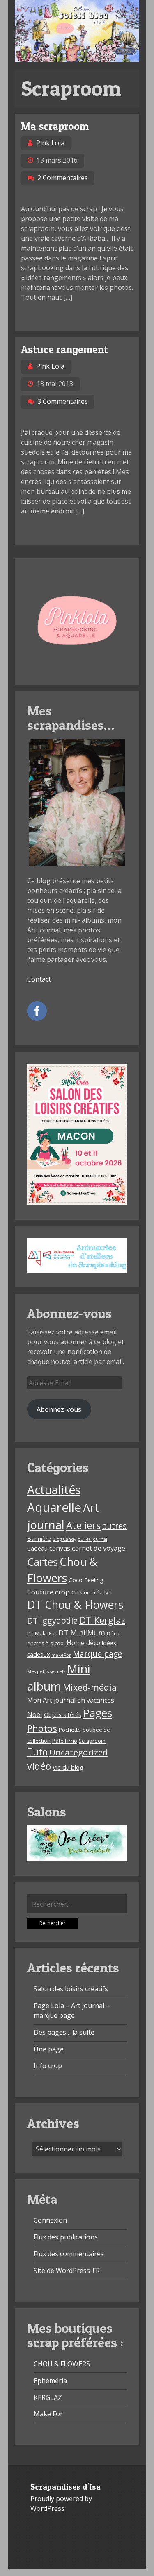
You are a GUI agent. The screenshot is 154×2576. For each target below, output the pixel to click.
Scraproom (92, 1741)
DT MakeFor (42, 1633)
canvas (60, 1548)
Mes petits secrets (46, 1671)
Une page (49, 2049)
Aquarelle (54, 1507)
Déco (113, 1633)
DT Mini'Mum (82, 1633)
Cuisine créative (92, 1592)
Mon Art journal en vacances (71, 1700)
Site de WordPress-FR (67, 2271)
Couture (40, 1592)
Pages (98, 1713)
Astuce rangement (64, 349)
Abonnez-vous (59, 1409)
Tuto (37, 1752)
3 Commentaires (63, 401)
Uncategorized (79, 1752)
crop (62, 1592)
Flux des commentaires (69, 2254)
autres (115, 1526)
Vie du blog (68, 1767)
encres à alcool (46, 1643)
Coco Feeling (86, 1580)
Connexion (50, 2220)
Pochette (70, 1730)
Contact (39, 979)
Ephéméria (50, 2381)
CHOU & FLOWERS (62, 2364)
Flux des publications (66, 2237)
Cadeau (37, 1548)
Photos (42, 1728)
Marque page (98, 1654)
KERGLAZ (48, 2397)
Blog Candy (64, 1539)
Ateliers (83, 1525)
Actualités (54, 1490)
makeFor (61, 1655)
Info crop (48, 2066)
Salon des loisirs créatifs (71, 1989)
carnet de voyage (99, 1548)
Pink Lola (50, 143)
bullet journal (92, 1539)
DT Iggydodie (52, 1620)
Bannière (39, 1539)
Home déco (83, 1643)
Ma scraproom (55, 126)
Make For (48, 2414)
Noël (35, 1714)
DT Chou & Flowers (75, 1605)
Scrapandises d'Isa (66, 2487)
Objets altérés (63, 1715)
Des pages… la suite (64, 2032)
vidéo (39, 1766)
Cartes (43, 1562)
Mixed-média (90, 1687)
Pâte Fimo (65, 1741)
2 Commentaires (63, 178)
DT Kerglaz (102, 1620)
